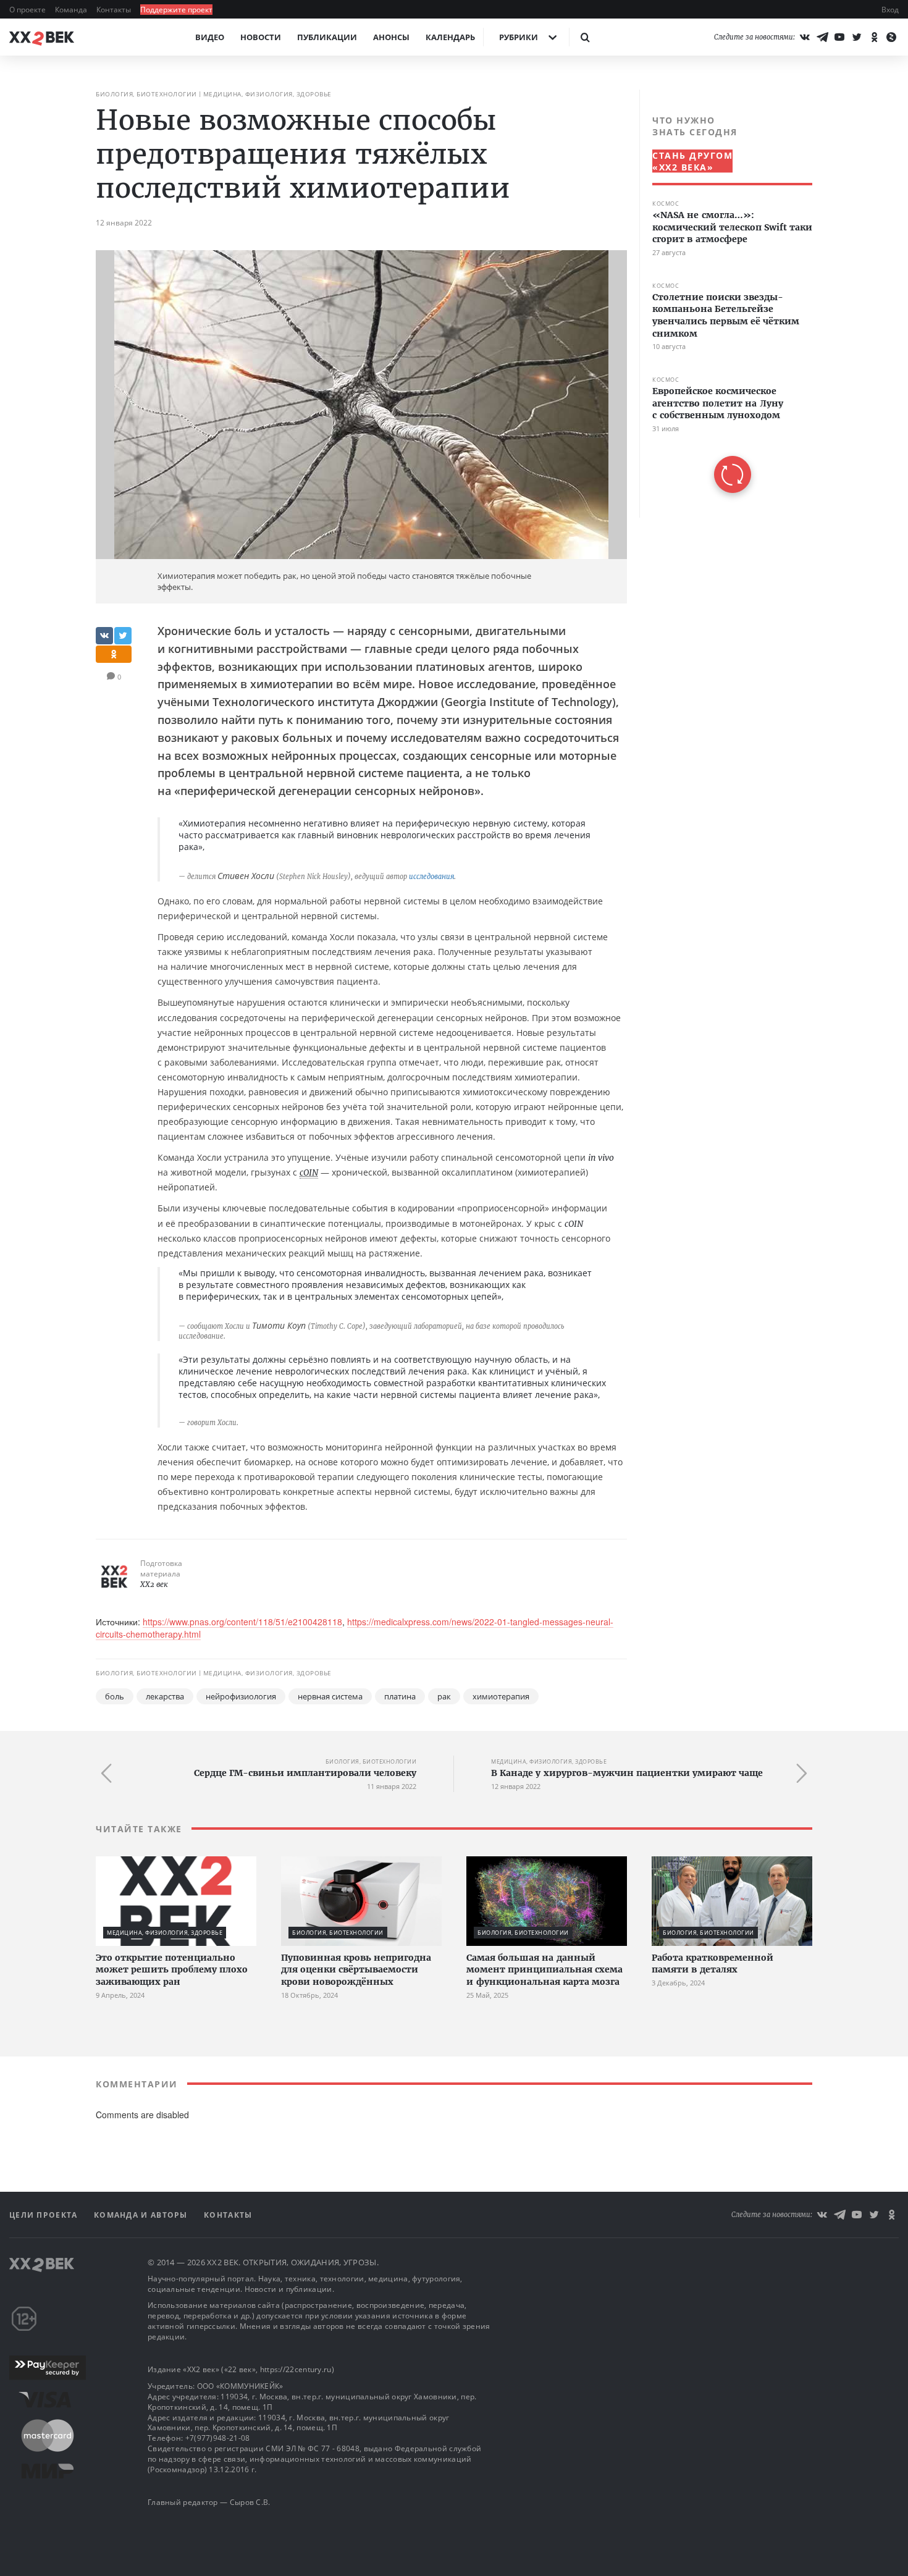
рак (444, 1696)
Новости (261, 37)
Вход (890, 10)
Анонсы (391, 37)
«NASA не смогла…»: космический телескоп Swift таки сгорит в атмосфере (732, 227)
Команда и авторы (142, 2215)
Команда (72, 10)
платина (400, 1696)
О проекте (28, 10)
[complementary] (726, 304)
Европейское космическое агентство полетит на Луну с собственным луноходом (718, 403)
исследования (431, 877)
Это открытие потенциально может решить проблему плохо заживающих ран (172, 1970)
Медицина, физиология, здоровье (267, 94)
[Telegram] (822, 37)
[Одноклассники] (874, 37)
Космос (666, 204)
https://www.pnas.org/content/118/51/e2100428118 (242, 1622)
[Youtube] (839, 37)
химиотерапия (501, 1696)
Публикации (327, 37)
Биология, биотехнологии (146, 94)
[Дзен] (891, 37)
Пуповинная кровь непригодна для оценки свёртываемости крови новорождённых (356, 1970)
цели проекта (45, 2215)
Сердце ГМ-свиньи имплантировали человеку (305, 1773)
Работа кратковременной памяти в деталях (713, 1964)
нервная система (330, 1696)
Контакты (115, 10)
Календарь (450, 37)
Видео (210, 37)
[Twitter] (857, 37)
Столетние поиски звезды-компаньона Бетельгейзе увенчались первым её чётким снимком (726, 315)
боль (115, 1696)
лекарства (165, 1696)
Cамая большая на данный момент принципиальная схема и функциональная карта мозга (544, 1970)
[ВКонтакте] (805, 37)
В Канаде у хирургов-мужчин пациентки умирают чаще (627, 1773)
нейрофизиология (241, 1696)
